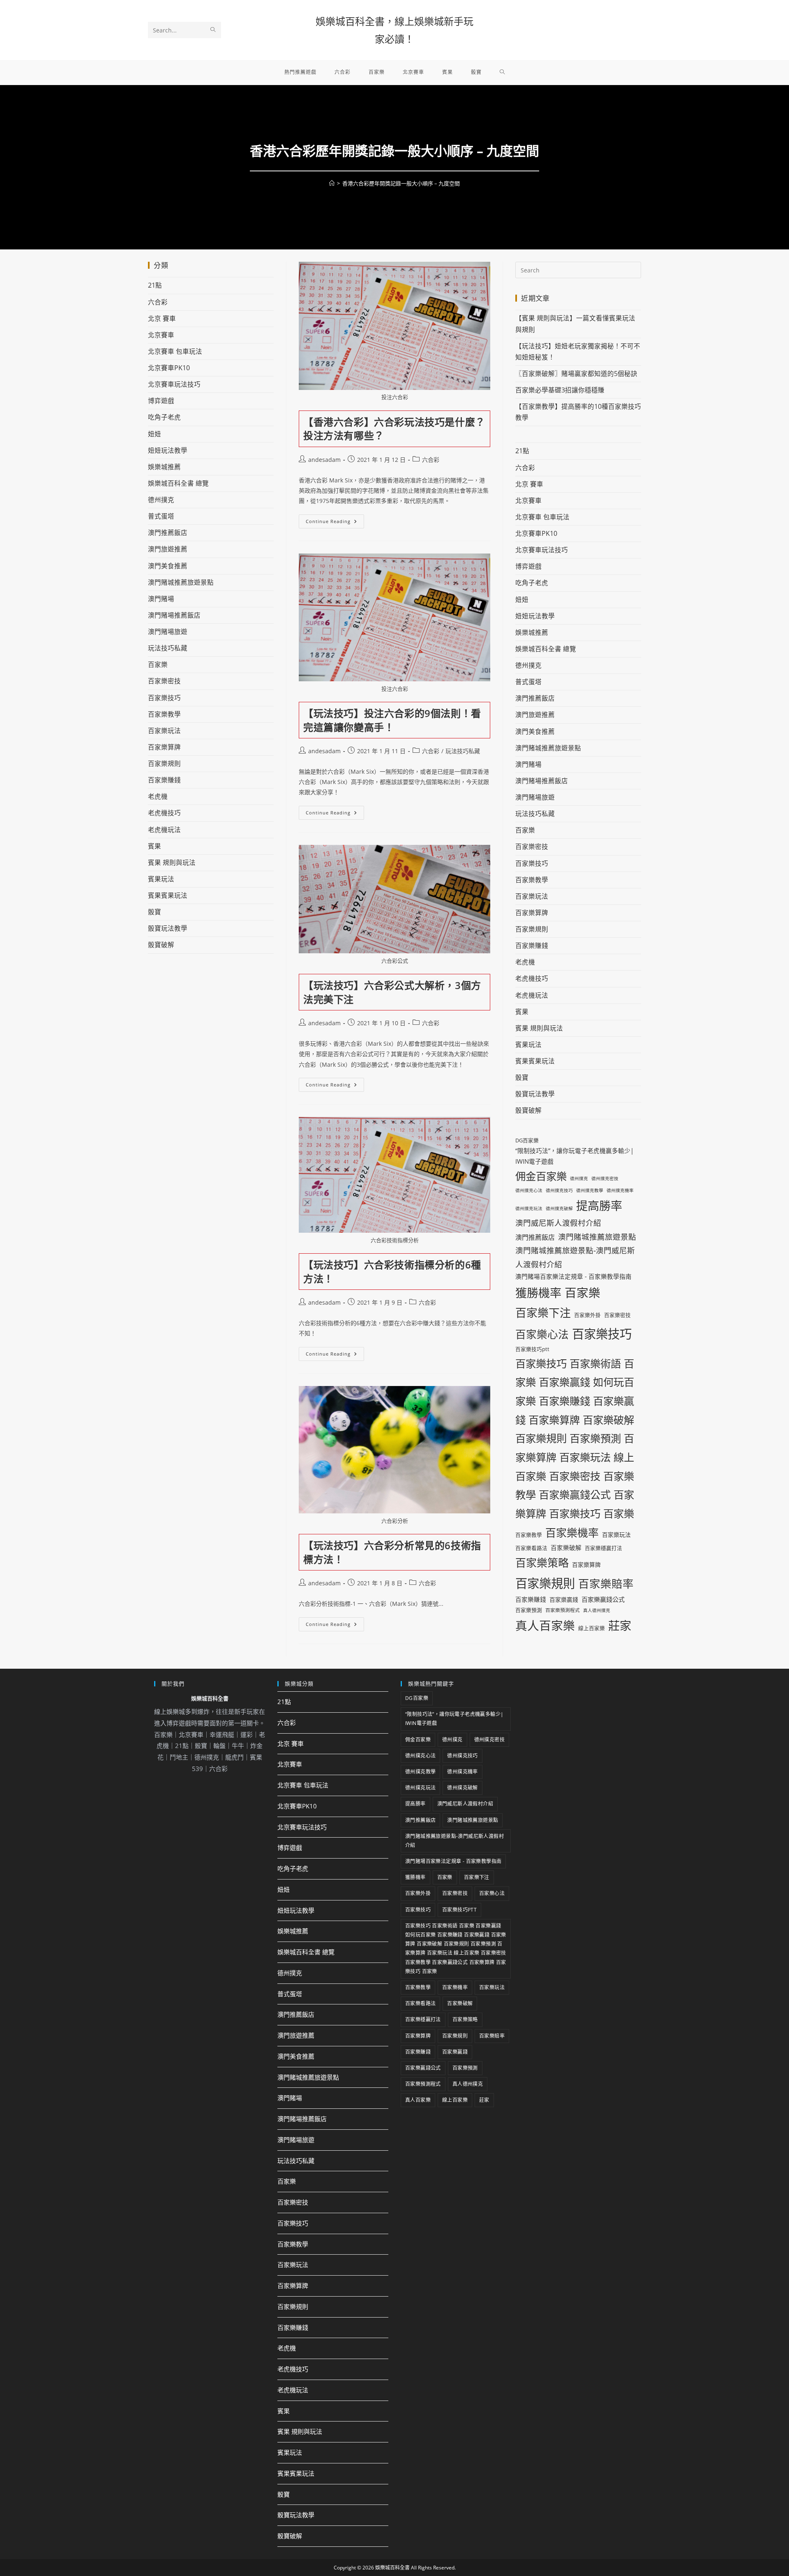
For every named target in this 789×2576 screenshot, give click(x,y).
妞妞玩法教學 (168, 450)
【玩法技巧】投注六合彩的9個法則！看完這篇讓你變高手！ (392, 720)
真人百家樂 (545, 1625)
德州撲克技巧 (559, 1190)
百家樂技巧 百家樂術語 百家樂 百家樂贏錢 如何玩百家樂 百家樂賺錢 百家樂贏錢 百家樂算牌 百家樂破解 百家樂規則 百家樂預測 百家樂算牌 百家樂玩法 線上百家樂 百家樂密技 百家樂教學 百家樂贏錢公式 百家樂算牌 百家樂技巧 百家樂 (575, 1438)
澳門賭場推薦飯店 (174, 615)
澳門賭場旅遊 (168, 632)
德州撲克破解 (559, 1208)
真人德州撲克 (597, 1610)
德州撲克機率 (620, 1190)
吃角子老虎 (164, 417)
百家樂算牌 (164, 747)
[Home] (332, 183)
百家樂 (158, 664)
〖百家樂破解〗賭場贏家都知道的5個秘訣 (576, 374)
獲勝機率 (538, 1293)
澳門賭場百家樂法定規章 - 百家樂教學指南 (573, 1276)
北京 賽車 (162, 318)
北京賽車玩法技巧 (174, 384)
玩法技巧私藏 (463, 751)
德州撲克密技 (605, 1178)
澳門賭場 (161, 599)
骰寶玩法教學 (168, 928)
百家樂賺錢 (164, 780)
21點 (155, 285)
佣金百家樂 (541, 1176)
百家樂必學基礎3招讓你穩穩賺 (560, 390)
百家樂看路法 (531, 1548)
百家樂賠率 (606, 1584)
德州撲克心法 (529, 1190)
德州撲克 (161, 500)
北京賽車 (161, 335)
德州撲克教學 (590, 1190)
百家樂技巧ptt (532, 1349)
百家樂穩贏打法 (603, 1548)
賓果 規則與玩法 (172, 863)
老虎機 (158, 796)
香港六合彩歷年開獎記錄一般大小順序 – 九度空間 (401, 183)
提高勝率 (599, 1206)
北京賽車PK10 (169, 368)
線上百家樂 (592, 1628)
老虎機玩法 (164, 830)
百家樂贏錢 (564, 1599)
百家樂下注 (543, 1313)
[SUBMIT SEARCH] (213, 30)
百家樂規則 (164, 763)
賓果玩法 (161, 879)
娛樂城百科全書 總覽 (178, 483)
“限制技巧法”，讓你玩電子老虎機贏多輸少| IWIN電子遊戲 (574, 1156)
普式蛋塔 (161, 516)
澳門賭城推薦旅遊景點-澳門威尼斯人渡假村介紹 (575, 1257)
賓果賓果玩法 (168, 895)
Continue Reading (334, 519)
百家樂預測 (529, 1610)
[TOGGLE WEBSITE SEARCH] (502, 72)
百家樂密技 (164, 681)
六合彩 (431, 460)
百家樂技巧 (164, 698)
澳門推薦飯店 (168, 533)
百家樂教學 (164, 714)
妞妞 (155, 434)
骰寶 (155, 912)
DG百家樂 (527, 1140)
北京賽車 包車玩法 (175, 351)
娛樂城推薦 (164, 467)
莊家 (620, 1626)
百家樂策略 (542, 1563)
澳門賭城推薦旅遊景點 (181, 582)
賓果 (155, 846)
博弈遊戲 (161, 401)
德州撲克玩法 (529, 1208)
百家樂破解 (566, 1547)
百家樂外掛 (587, 1315)
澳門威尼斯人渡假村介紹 (558, 1223)
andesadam (324, 460)
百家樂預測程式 (563, 1610)
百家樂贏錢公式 (603, 1599)
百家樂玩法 (164, 731)
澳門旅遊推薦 (168, 549)
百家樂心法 (542, 1334)
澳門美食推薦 (168, 566)
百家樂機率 (572, 1533)
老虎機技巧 (164, 813)
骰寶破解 (161, 945)
